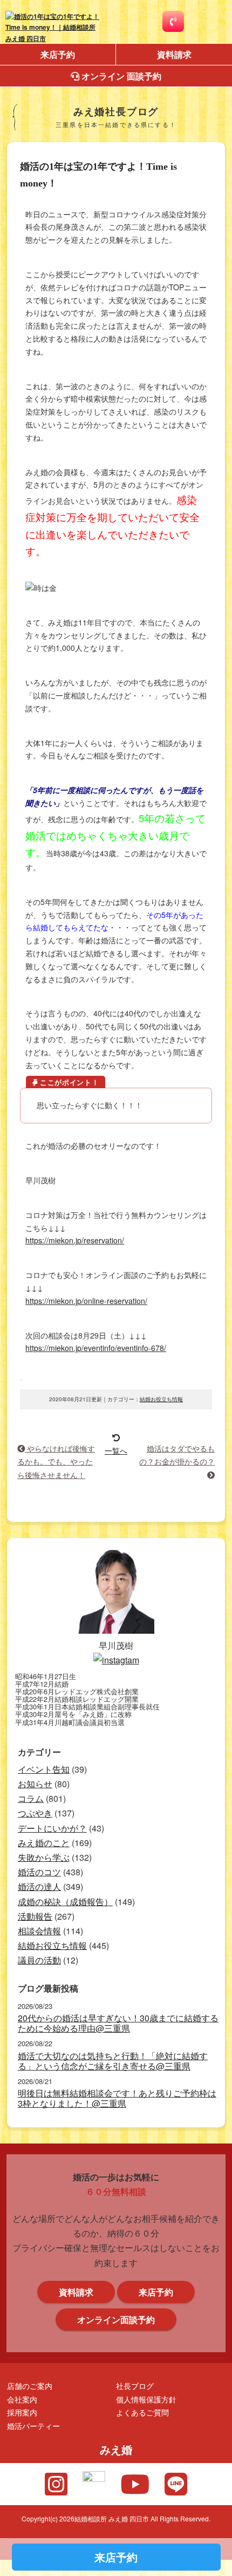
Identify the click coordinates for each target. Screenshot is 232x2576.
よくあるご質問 (142, 2412)
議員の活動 (39, 1960)
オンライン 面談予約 (120, 76)
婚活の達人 (39, 1886)
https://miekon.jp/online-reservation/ (86, 1301)
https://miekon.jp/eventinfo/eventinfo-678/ (96, 1348)
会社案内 (22, 2399)
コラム (31, 1798)
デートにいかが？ (52, 1828)
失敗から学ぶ (44, 1857)
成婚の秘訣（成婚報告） (65, 1902)
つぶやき (35, 1813)
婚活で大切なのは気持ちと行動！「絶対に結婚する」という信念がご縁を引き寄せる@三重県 (113, 2061)
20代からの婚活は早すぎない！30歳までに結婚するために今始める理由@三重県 (118, 2023)
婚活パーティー (33, 2425)
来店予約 (58, 54)
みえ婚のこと (44, 1843)
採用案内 (22, 2412)
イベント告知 (44, 1769)
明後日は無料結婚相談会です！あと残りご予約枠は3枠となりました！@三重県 (117, 2098)
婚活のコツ (39, 1872)
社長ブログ (135, 2385)
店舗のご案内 (30, 2385)
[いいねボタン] (21, 1380)
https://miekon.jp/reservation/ (75, 1240)
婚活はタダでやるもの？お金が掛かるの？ (177, 1455)
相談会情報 (39, 1931)
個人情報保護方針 (146, 2399)
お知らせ (35, 1784)
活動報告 (35, 1916)
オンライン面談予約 (116, 2319)
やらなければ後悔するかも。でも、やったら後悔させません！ (56, 1461)
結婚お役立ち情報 (161, 1399)
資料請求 (174, 54)
